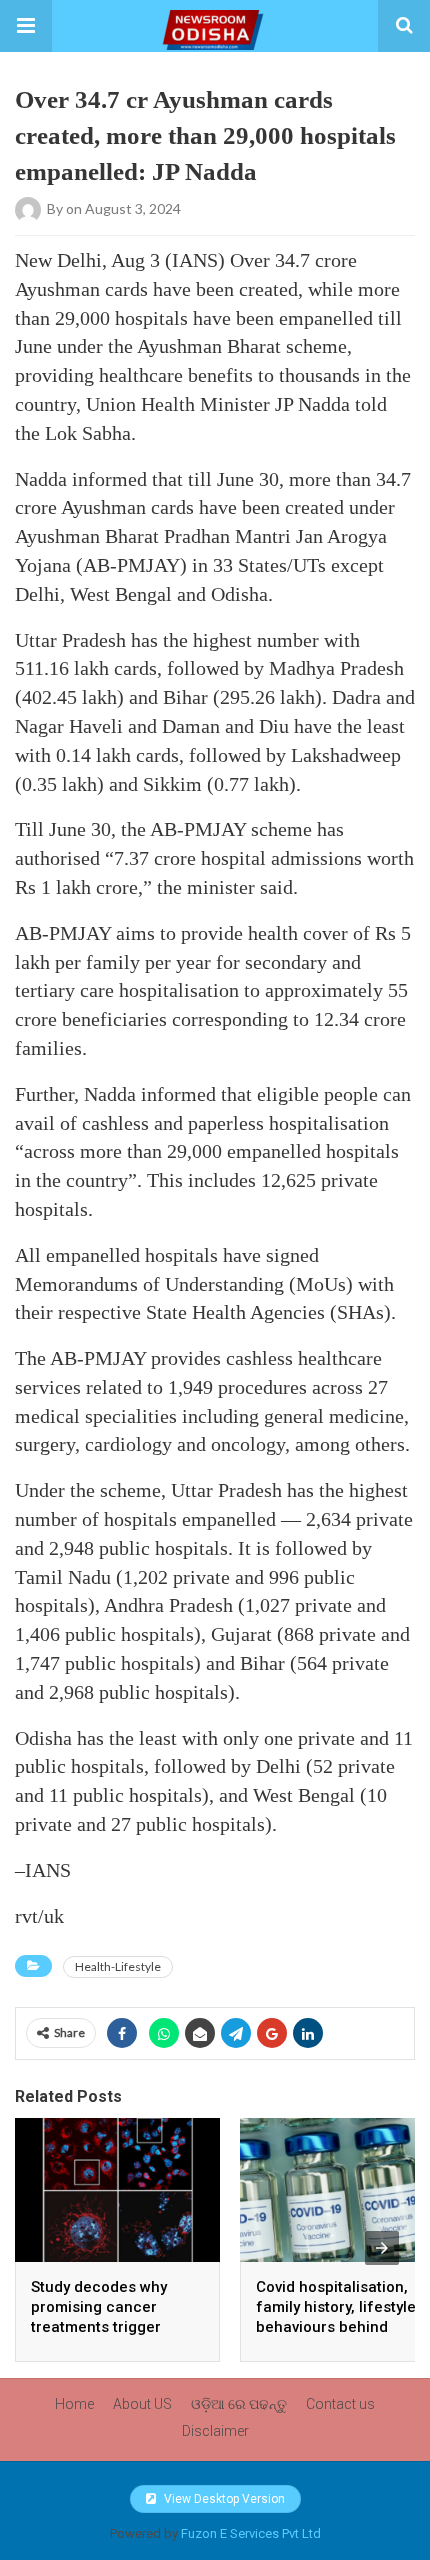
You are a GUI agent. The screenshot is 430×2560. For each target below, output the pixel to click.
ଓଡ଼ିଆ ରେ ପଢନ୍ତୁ (239, 2404)
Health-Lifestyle (118, 1966)
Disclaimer (215, 2431)
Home (74, 2404)
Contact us (340, 2404)
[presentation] (382, 2248)
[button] (26, 26)
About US (142, 2404)
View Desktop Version (223, 2499)
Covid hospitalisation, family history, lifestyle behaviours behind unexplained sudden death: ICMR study (336, 2327)
